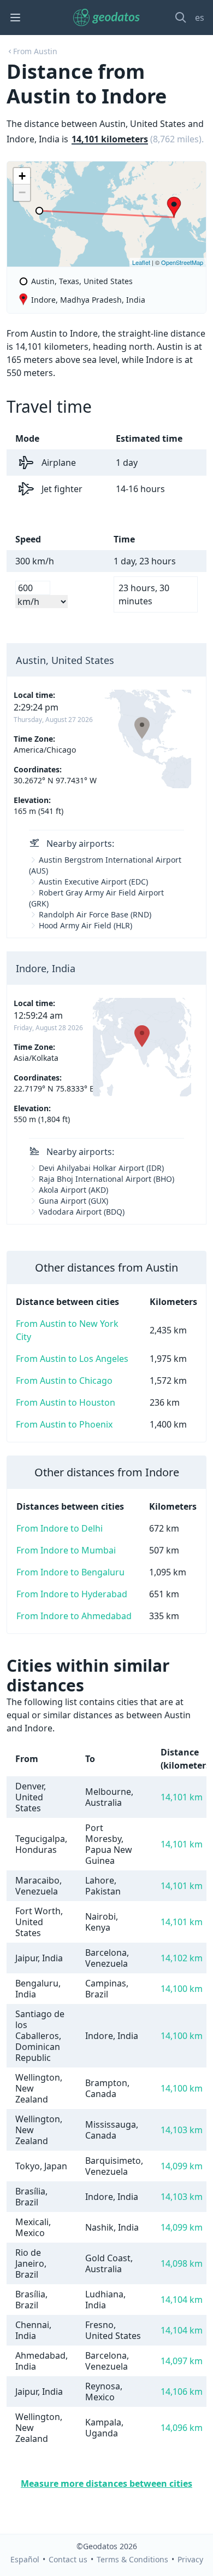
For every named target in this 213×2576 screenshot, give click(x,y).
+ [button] (22, 176)
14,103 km (182, 2130)
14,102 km (182, 1958)
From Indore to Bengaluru (70, 1572)
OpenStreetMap (182, 262)
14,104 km (182, 2300)
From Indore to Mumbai (66, 1550)
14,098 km (182, 2263)
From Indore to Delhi (60, 1528)
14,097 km (182, 2361)
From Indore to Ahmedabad (74, 1616)
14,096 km (182, 2428)
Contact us (68, 2559)
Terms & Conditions (132, 2559)
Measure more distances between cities (106, 2483)
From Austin (35, 51)
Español (25, 2559)
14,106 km (182, 2392)
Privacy (190, 2559)
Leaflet (141, 262)
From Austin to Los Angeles (72, 1359)
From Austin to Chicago (64, 1381)
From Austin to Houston (66, 1402)
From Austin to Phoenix (64, 1424)
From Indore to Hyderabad (72, 1594)
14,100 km (182, 1989)
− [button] (22, 192)
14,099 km (182, 2166)
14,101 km (182, 1797)
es (200, 18)
